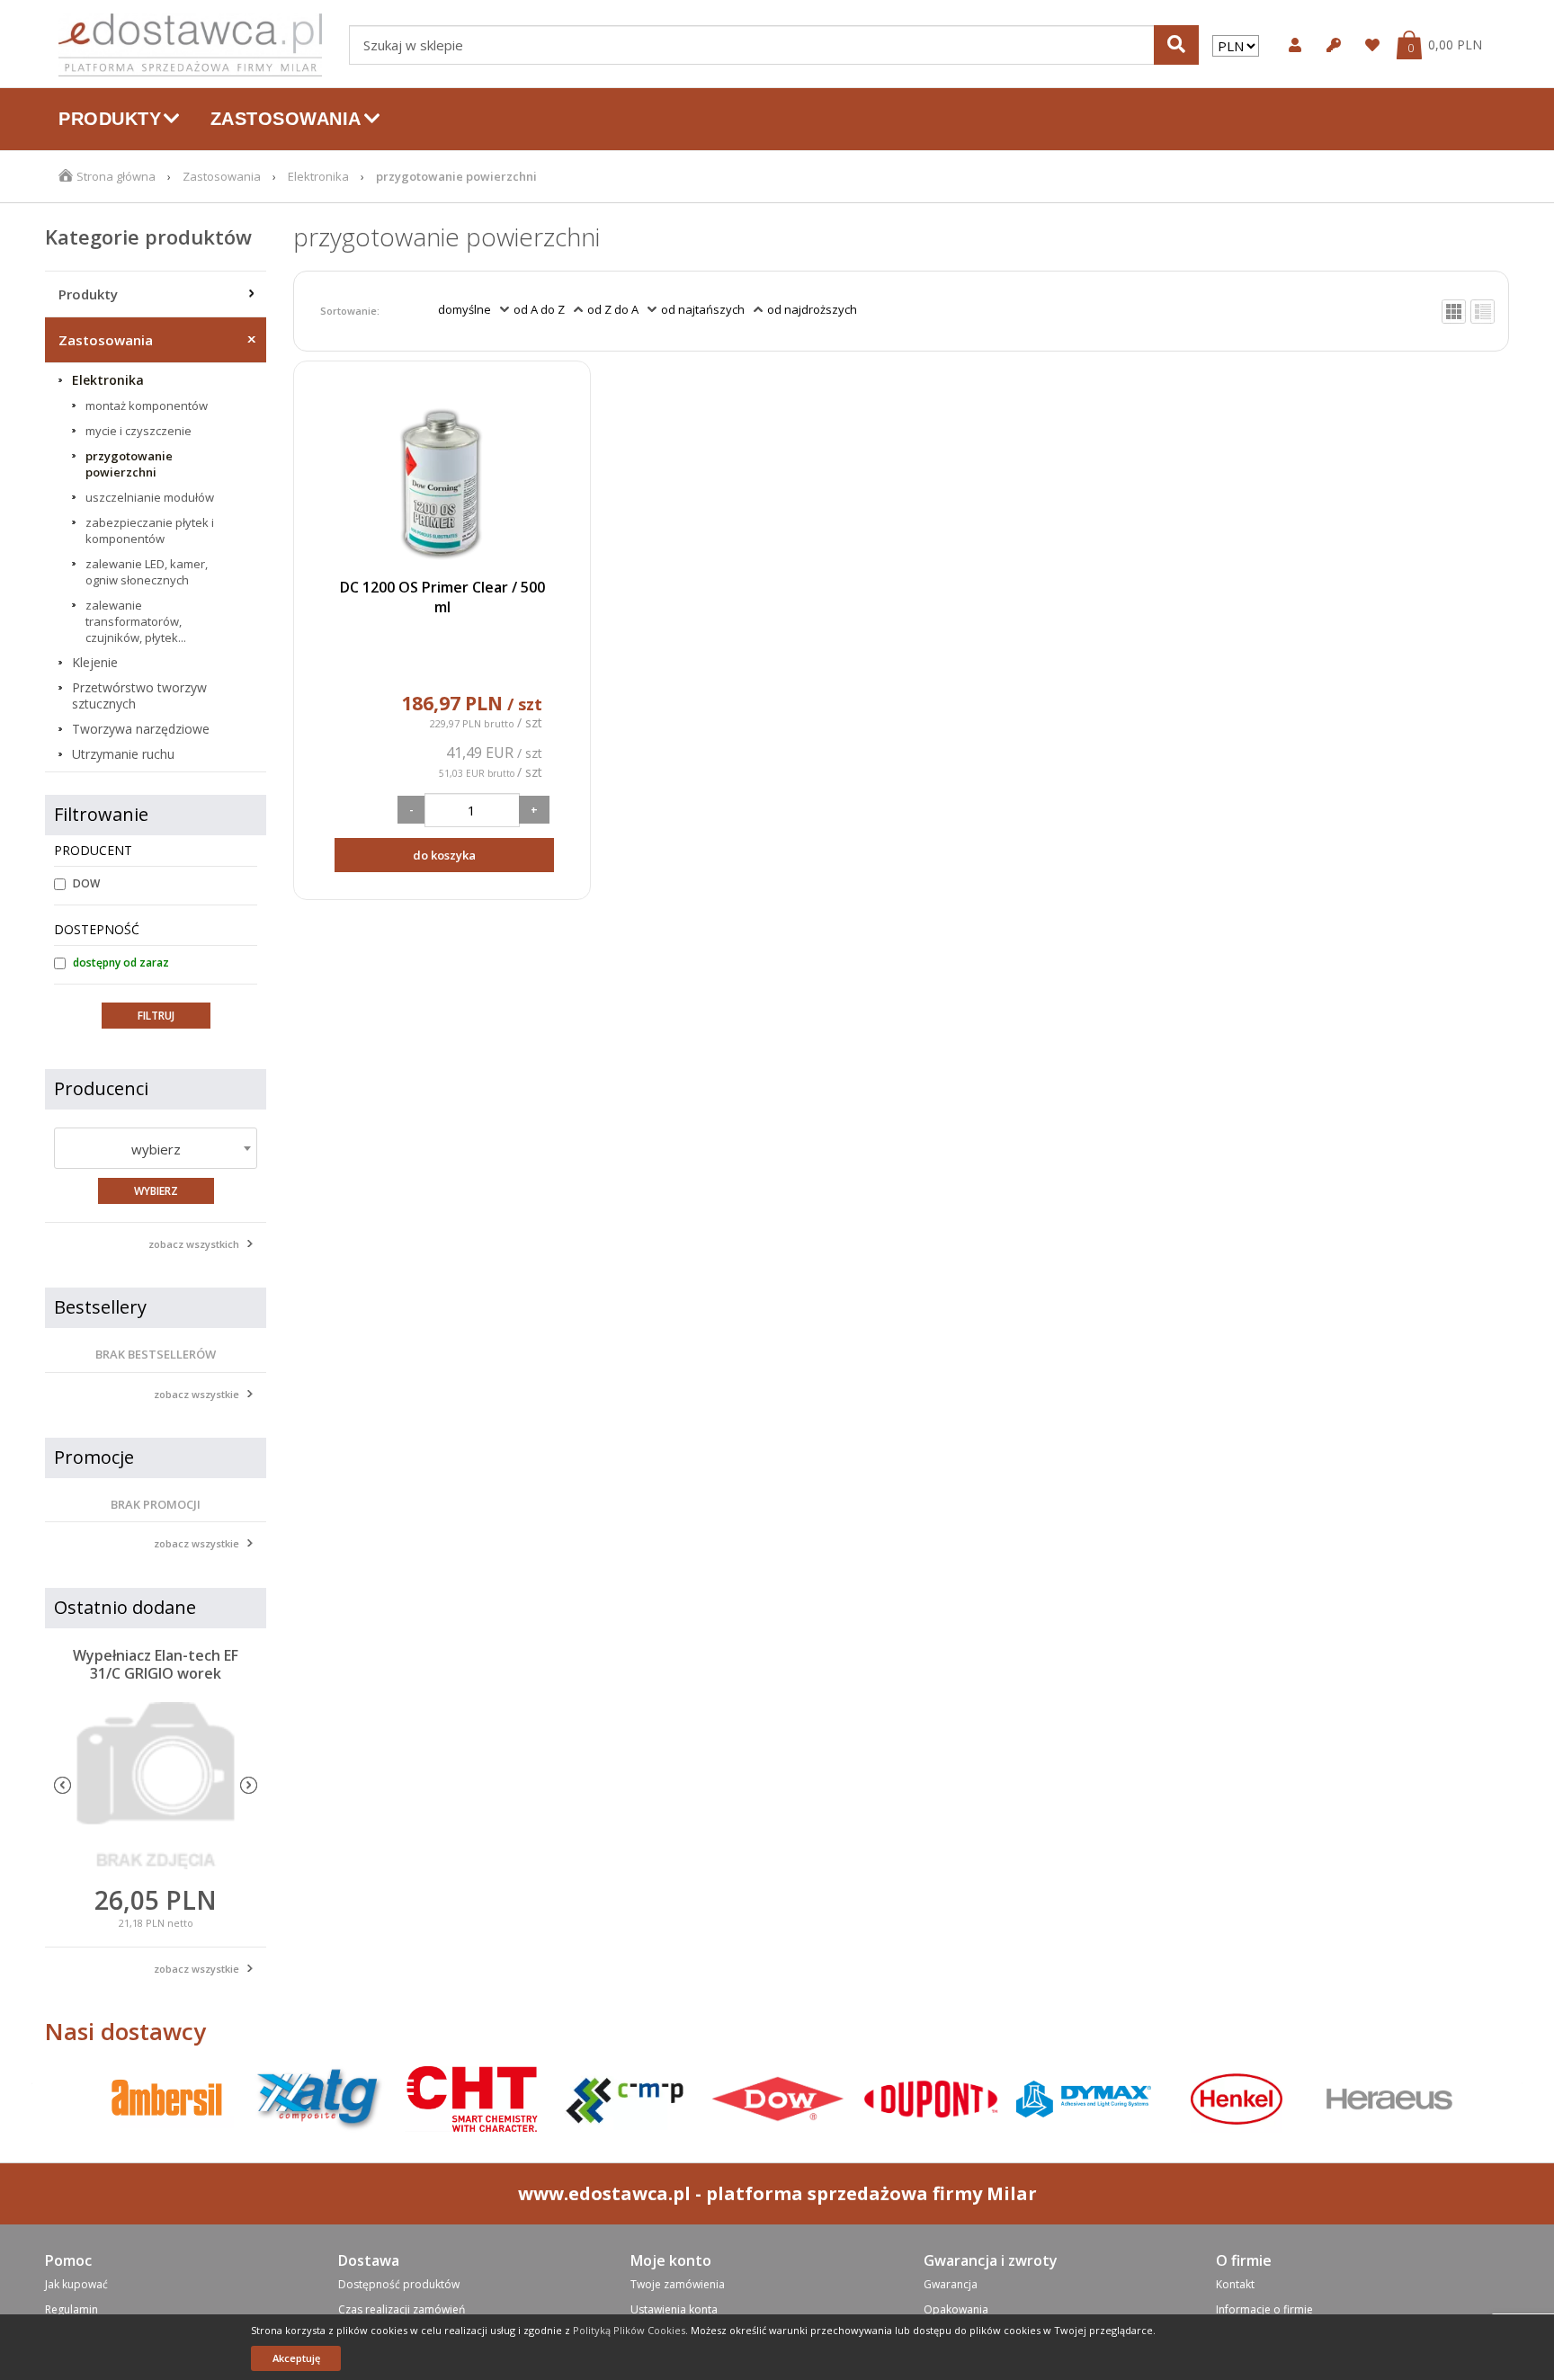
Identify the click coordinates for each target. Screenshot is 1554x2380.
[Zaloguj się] (1293, 45)
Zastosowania (222, 176)
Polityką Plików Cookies (629, 2330)
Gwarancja (951, 2284)
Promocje (94, 1457)
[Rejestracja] (1331, 45)
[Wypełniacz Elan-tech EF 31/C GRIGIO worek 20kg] (156, 1786)
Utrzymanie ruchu (123, 754)
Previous (63, 1785)
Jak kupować (76, 2284)
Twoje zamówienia (678, 2284)
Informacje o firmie (1264, 2309)
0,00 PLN (1455, 45)
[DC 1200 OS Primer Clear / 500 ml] (442, 478)
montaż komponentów (147, 406)
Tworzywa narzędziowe (141, 729)
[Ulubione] (1370, 45)
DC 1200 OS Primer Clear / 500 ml (442, 597)
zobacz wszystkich (194, 1244)
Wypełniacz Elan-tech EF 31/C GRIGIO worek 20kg (156, 1673)
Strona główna (116, 176)
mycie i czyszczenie (138, 431)
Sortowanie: (350, 311)
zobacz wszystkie (196, 1394)
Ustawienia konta (674, 2309)
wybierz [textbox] (156, 1149)
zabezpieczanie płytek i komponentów (150, 530)
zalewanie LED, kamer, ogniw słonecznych (147, 572)
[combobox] (156, 1148)
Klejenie (95, 663)
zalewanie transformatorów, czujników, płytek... (136, 621)
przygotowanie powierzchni (129, 464)
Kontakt (1235, 2284)
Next (249, 1785)
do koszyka (444, 855)
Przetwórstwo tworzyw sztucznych (139, 696)
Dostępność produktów (399, 2284)
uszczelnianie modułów (150, 497)
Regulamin (71, 2309)
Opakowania (956, 2309)
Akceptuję (296, 2358)
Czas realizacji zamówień (402, 2309)
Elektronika (318, 176)
